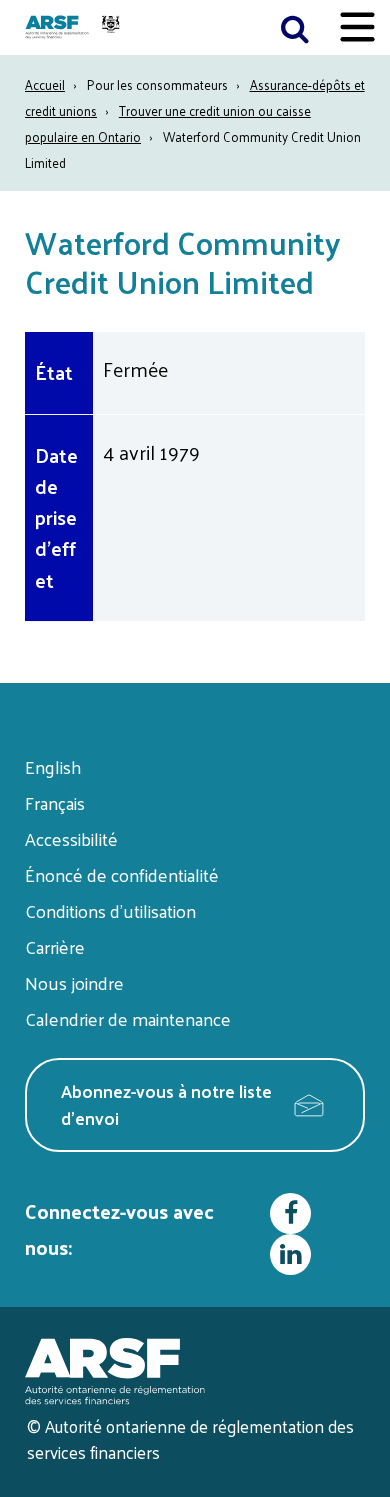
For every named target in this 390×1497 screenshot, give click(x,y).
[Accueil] (75, 27)
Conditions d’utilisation (110, 910)
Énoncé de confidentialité (122, 874)
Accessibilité (71, 838)
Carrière (55, 946)
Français (55, 802)
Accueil (45, 84)
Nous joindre (74, 982)
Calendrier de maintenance (128, 1018)
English (53, 766)
